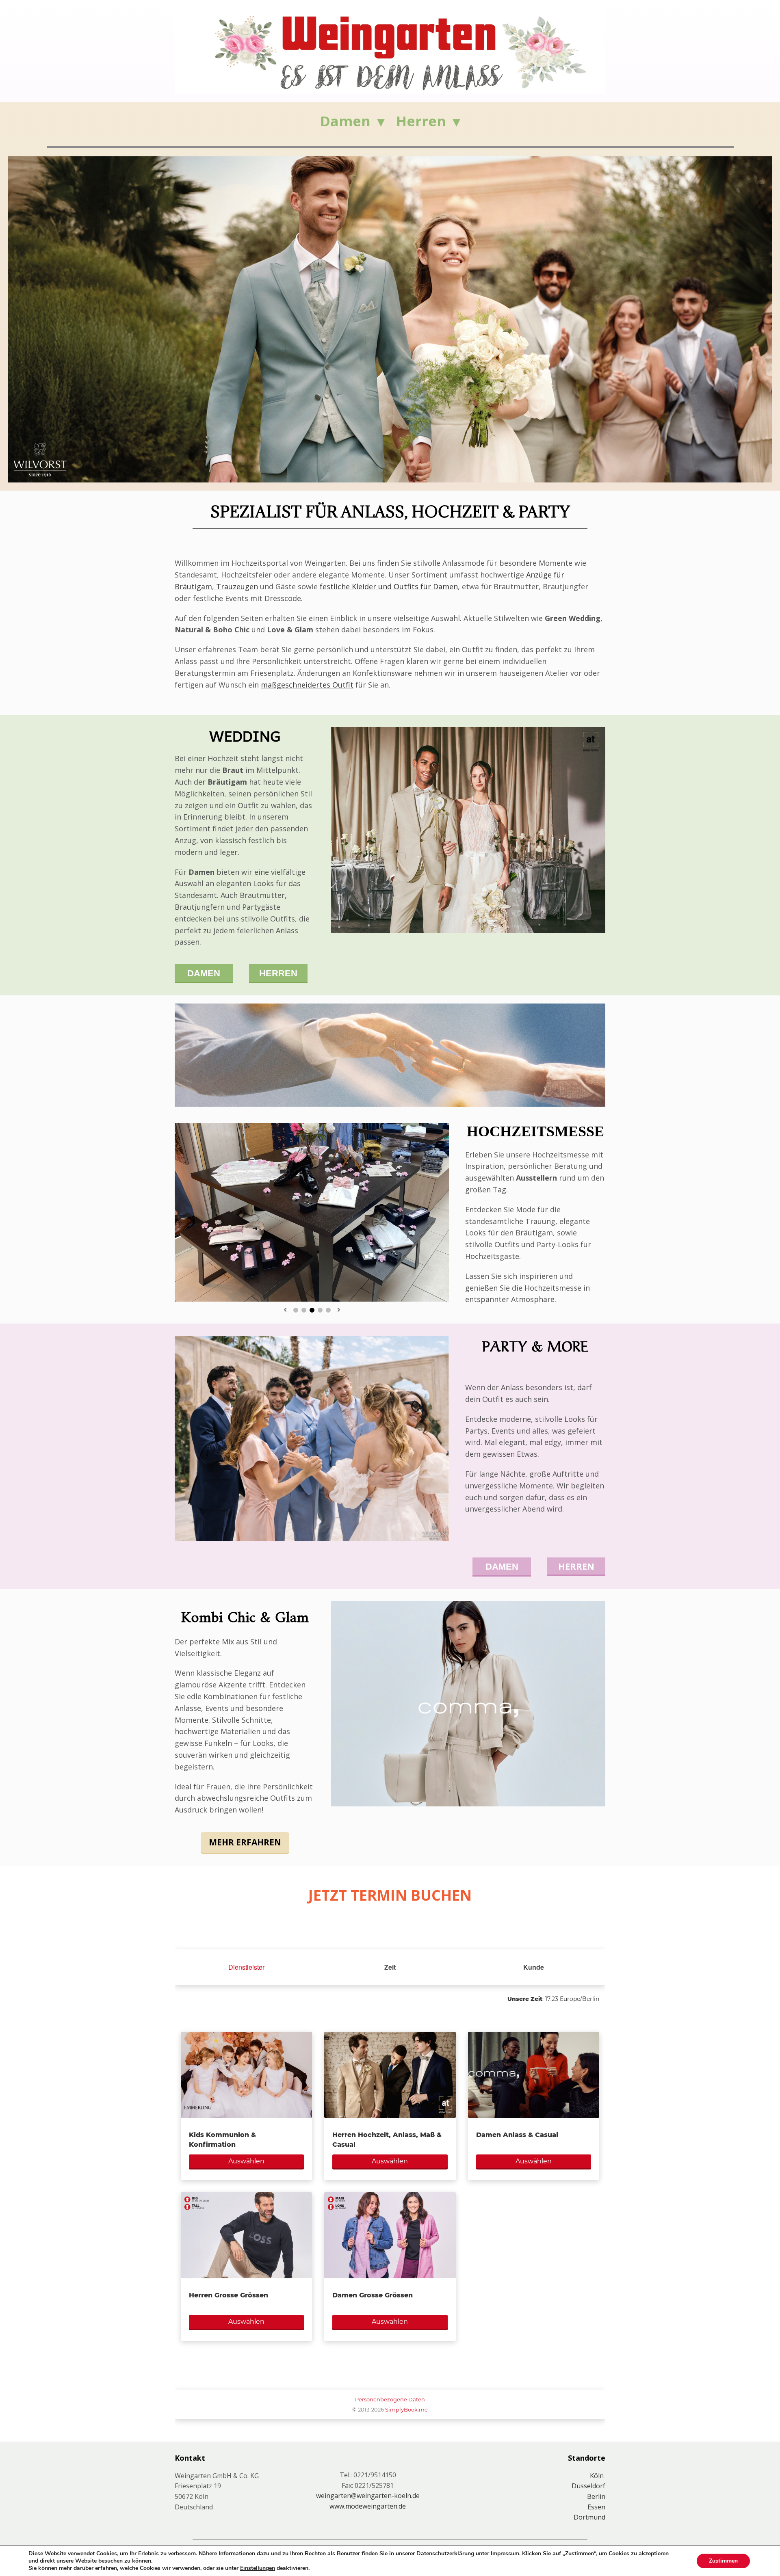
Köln (598, 2476)
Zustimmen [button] (723, 2561)
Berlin (596, 2496)
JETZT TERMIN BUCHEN (390, 1895)
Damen (345, 121)
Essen (596, 2507)
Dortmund (589, 2517)
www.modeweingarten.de (368, 2506)
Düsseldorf (588, 2486)
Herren (421, 121)
